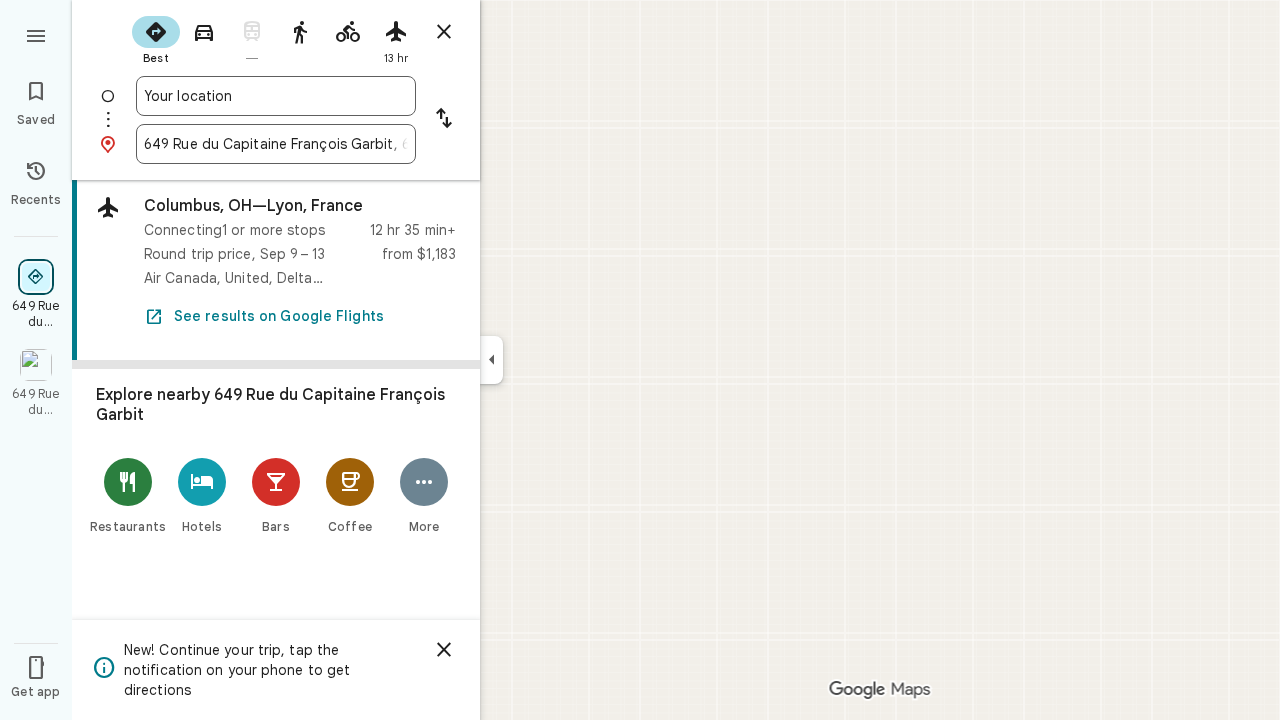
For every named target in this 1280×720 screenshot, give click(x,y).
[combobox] (276, 96)
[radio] (156, 38)
